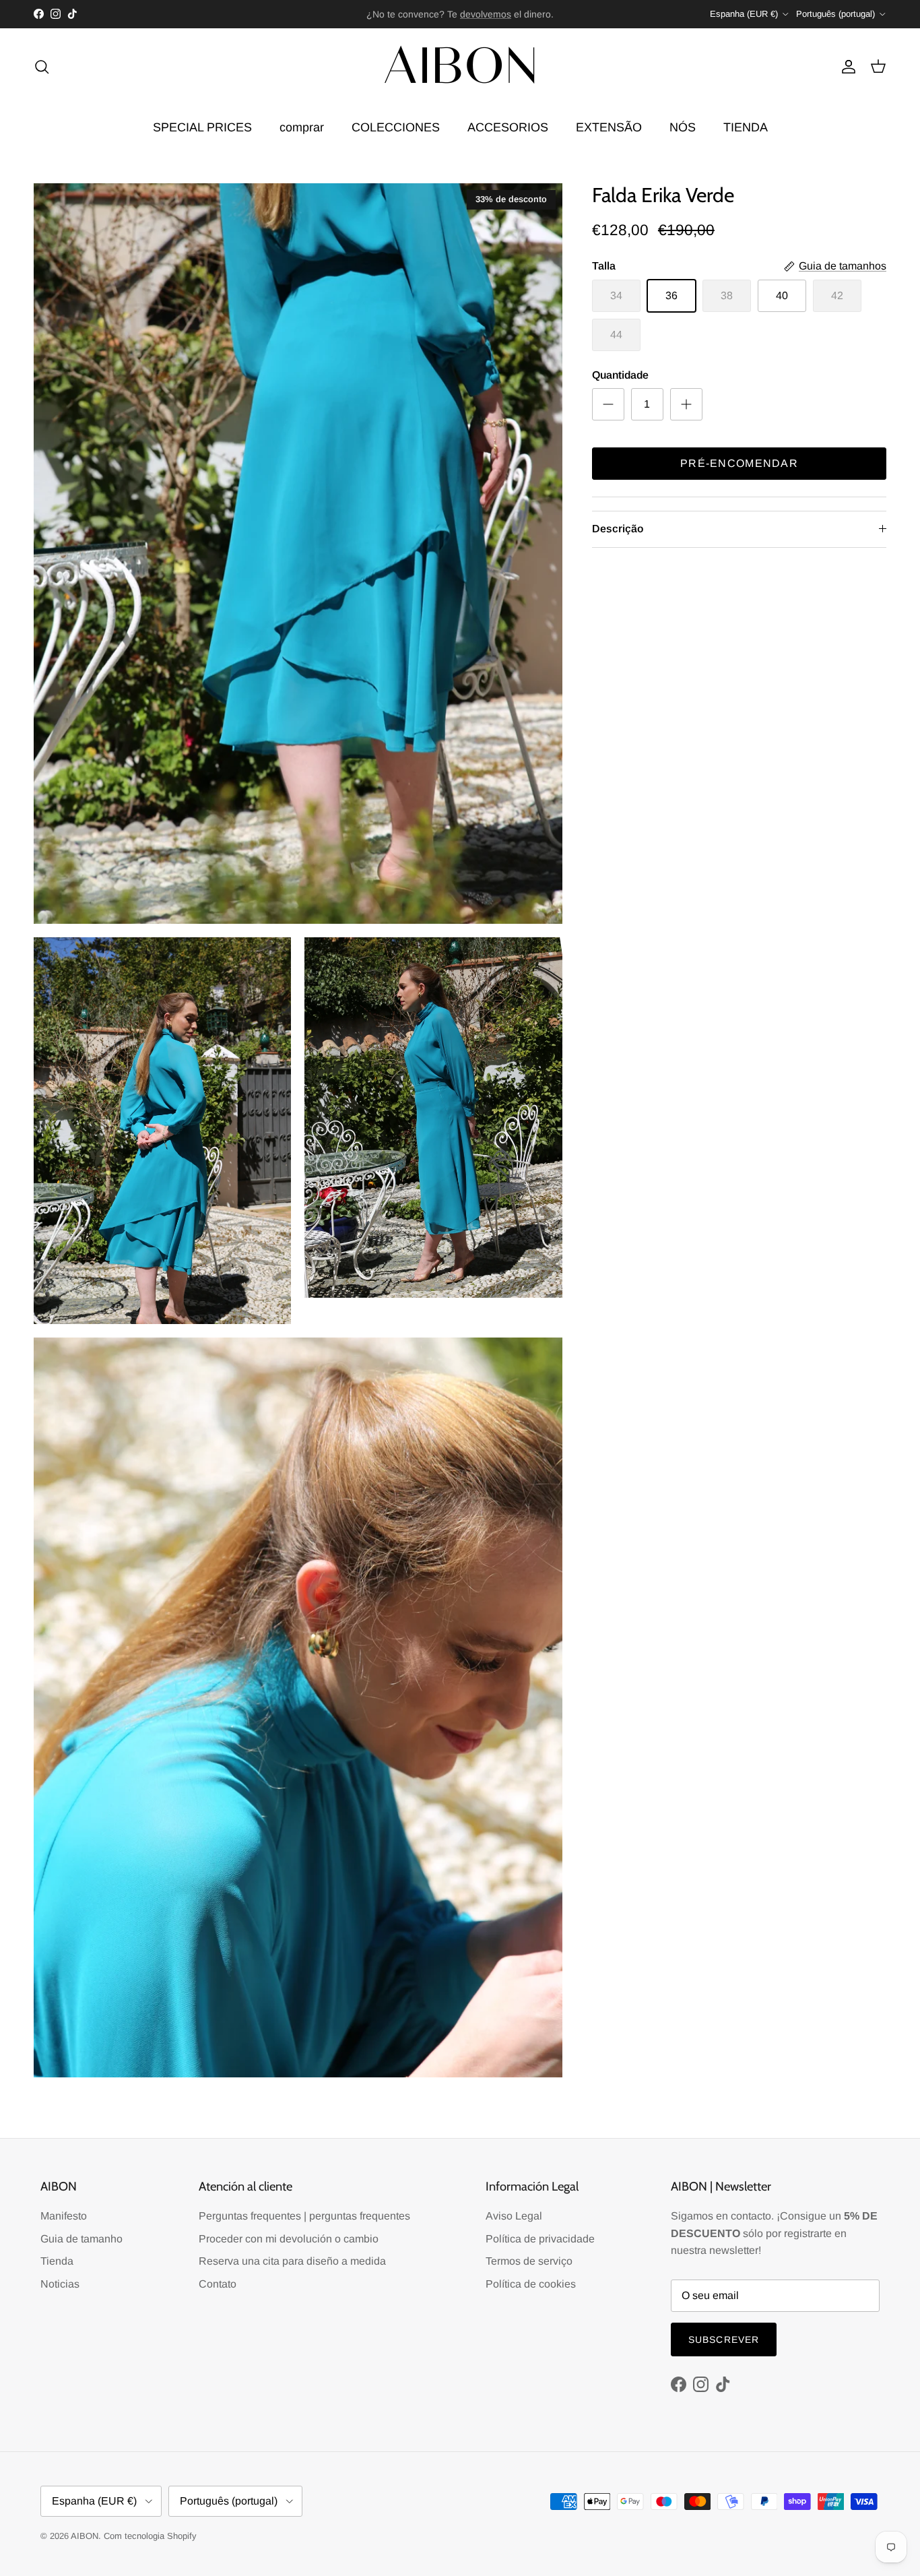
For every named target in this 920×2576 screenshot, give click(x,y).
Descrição (618, 529)
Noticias (60, 2284)
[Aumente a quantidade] (686, 404)
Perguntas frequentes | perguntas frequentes (304, 2216)
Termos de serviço (529, 2261)
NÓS (683, 127)
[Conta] (846, 67)
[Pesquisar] (42, 67)
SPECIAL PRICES (202, 127)
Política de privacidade (540, 2239)
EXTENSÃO (609, 127)
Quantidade (620, 375)
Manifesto (64, 2216)
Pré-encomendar (739, 463)
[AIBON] (460, 67)
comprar (302, 127)
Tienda (57, 2261)
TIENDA (746, 127)
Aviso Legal (514, 2216)
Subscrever (724, 2339)
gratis (406, 14)
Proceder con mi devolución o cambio (289, 2239)
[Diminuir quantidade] (608, 404)
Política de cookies (531, 2284)
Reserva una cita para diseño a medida (292, 2261)
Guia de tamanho (81, 2239)
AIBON (85, 2536)
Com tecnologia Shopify (150, 2536)
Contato (218, 2284)
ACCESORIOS (508, 127)
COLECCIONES (396, 127)
